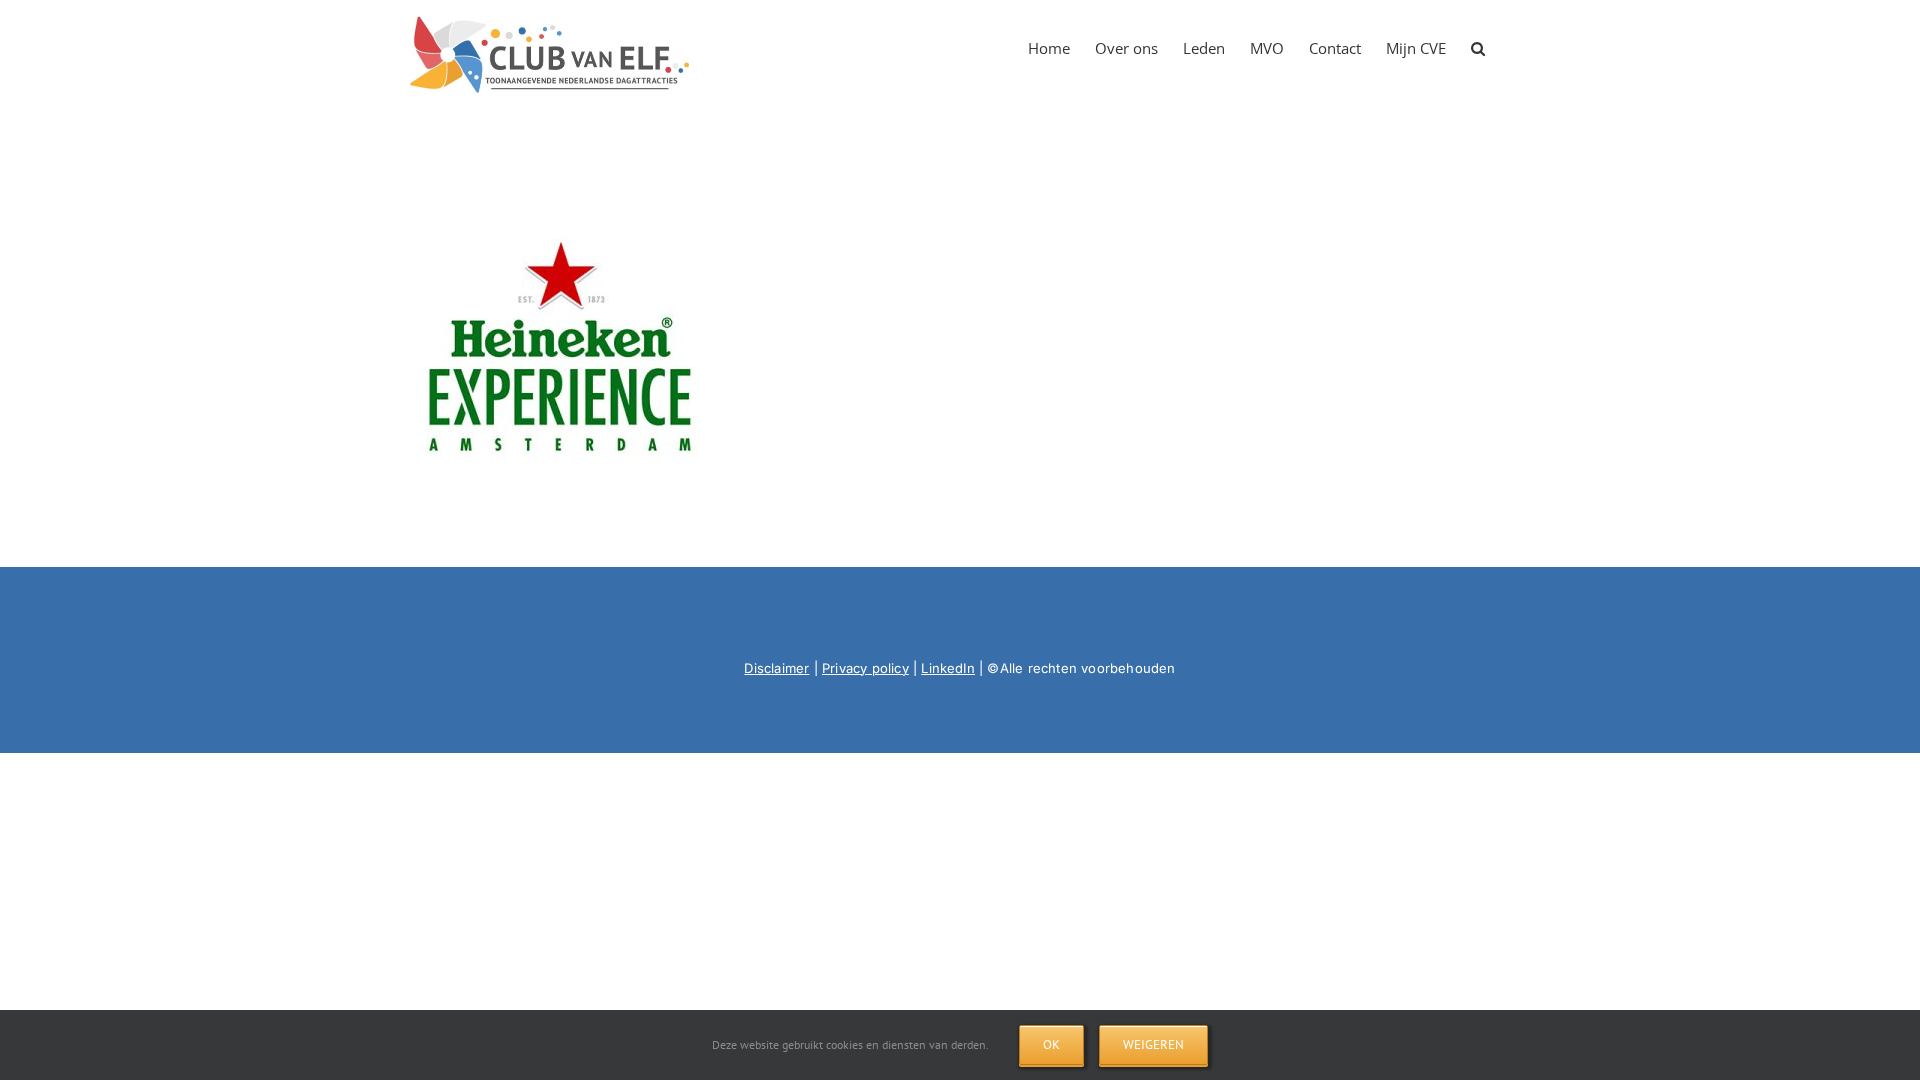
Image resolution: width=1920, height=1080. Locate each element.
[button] (1478, 42)
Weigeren (1153, 1044)
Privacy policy (865, 668)
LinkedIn (948, 668)
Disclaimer (776, 668)
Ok (1051, 1044)
